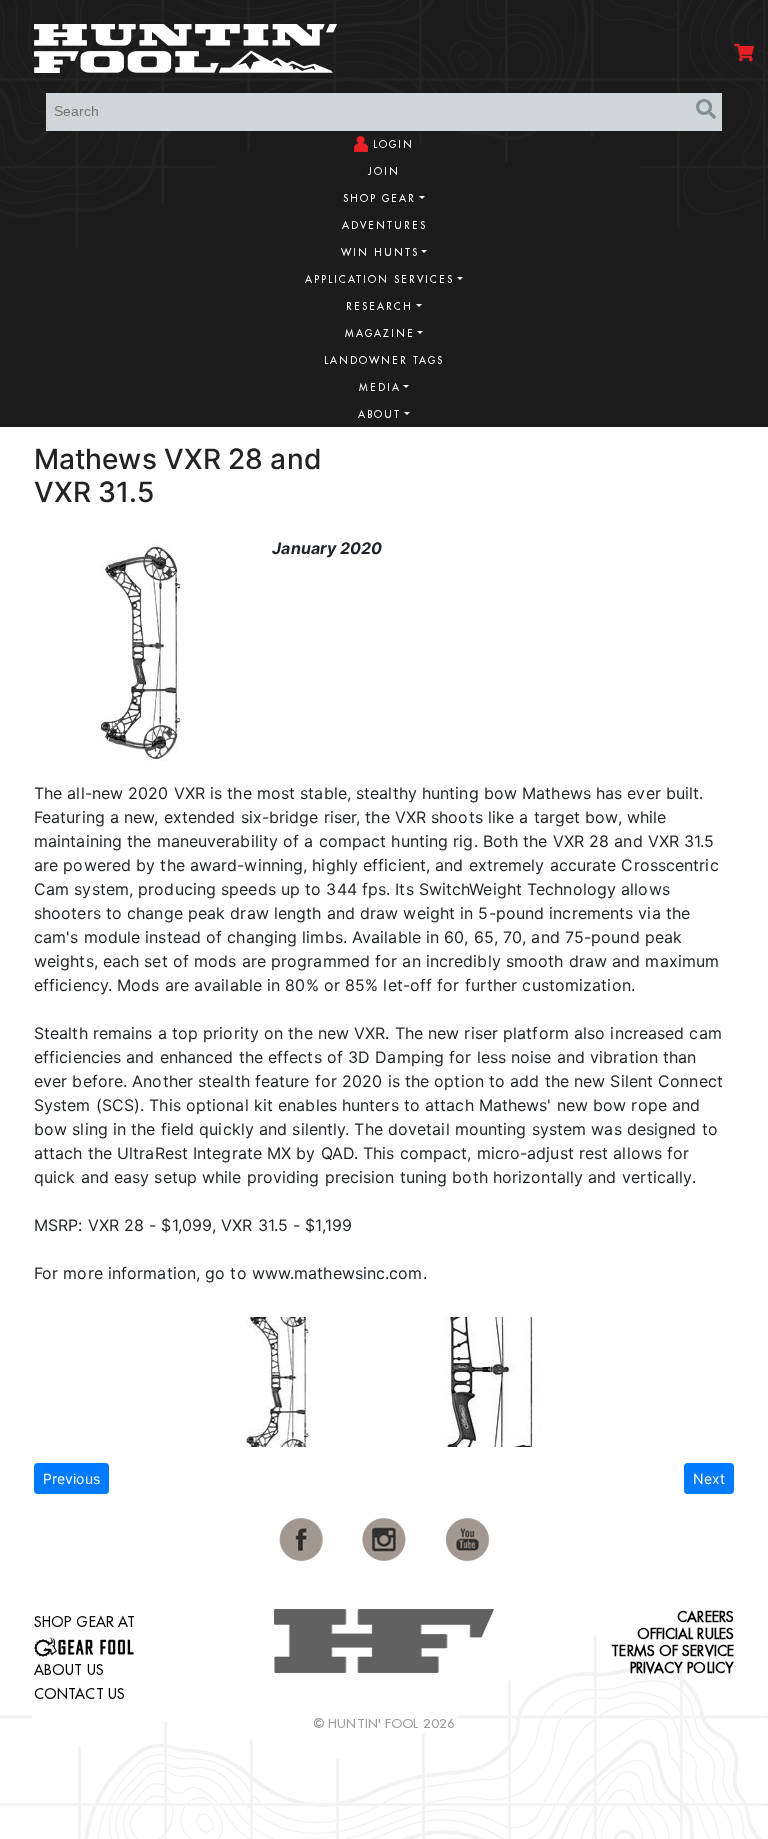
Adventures (384, 225)
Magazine (380, 333)
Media (380, 387)
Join (384, 171)
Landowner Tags (384, 360)
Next (709, 1478)
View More (674, 456)
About (379, 414)
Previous (71, 1478)
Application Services (379, 279)
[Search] (706, 109)
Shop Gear (379, 198)
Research (379, 306)
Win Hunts (380, 252)
